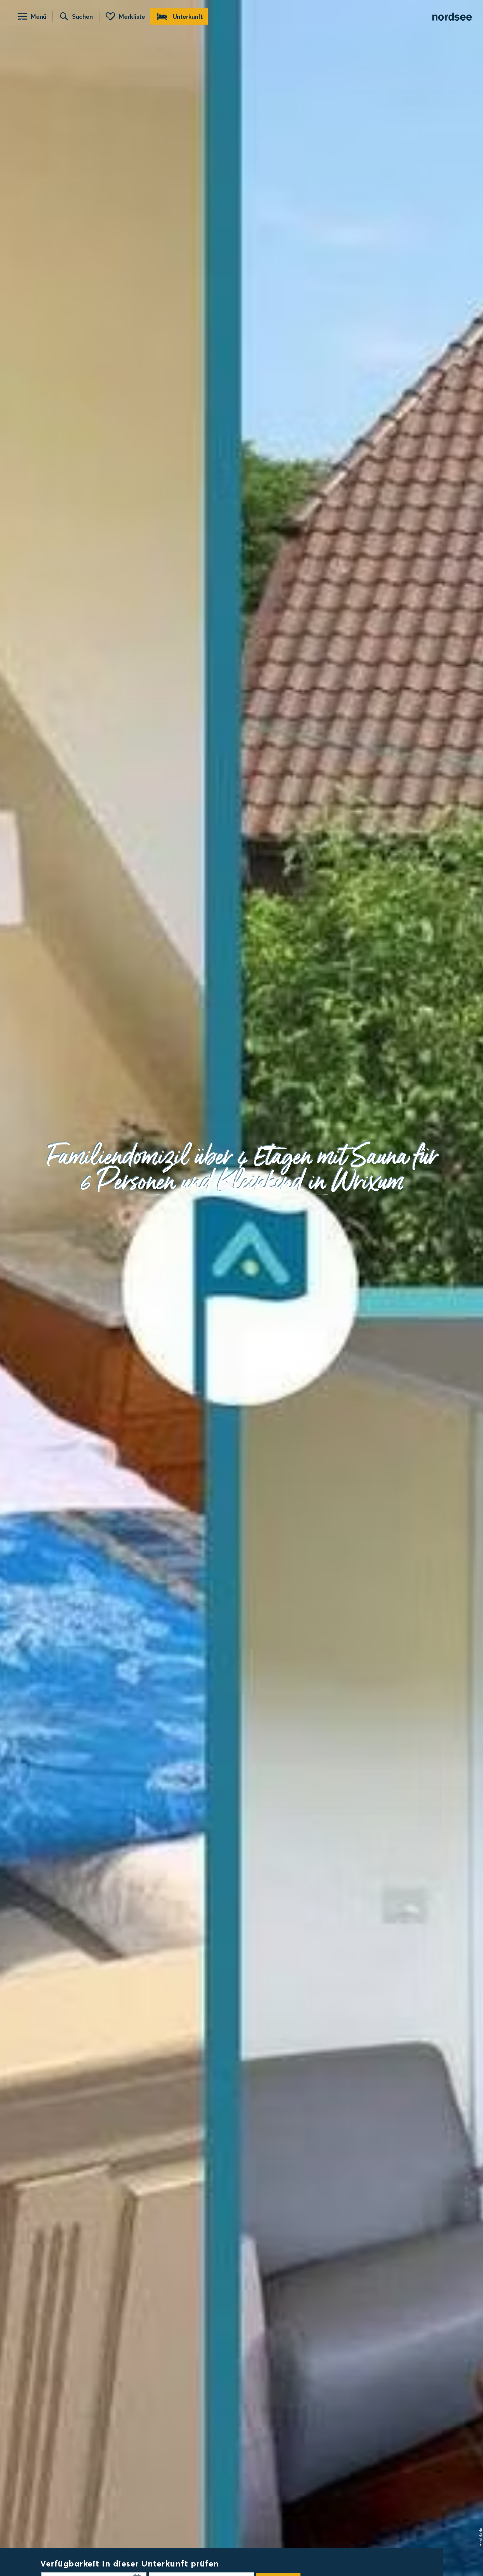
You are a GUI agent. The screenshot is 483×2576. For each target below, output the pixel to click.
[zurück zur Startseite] (452, 17)
